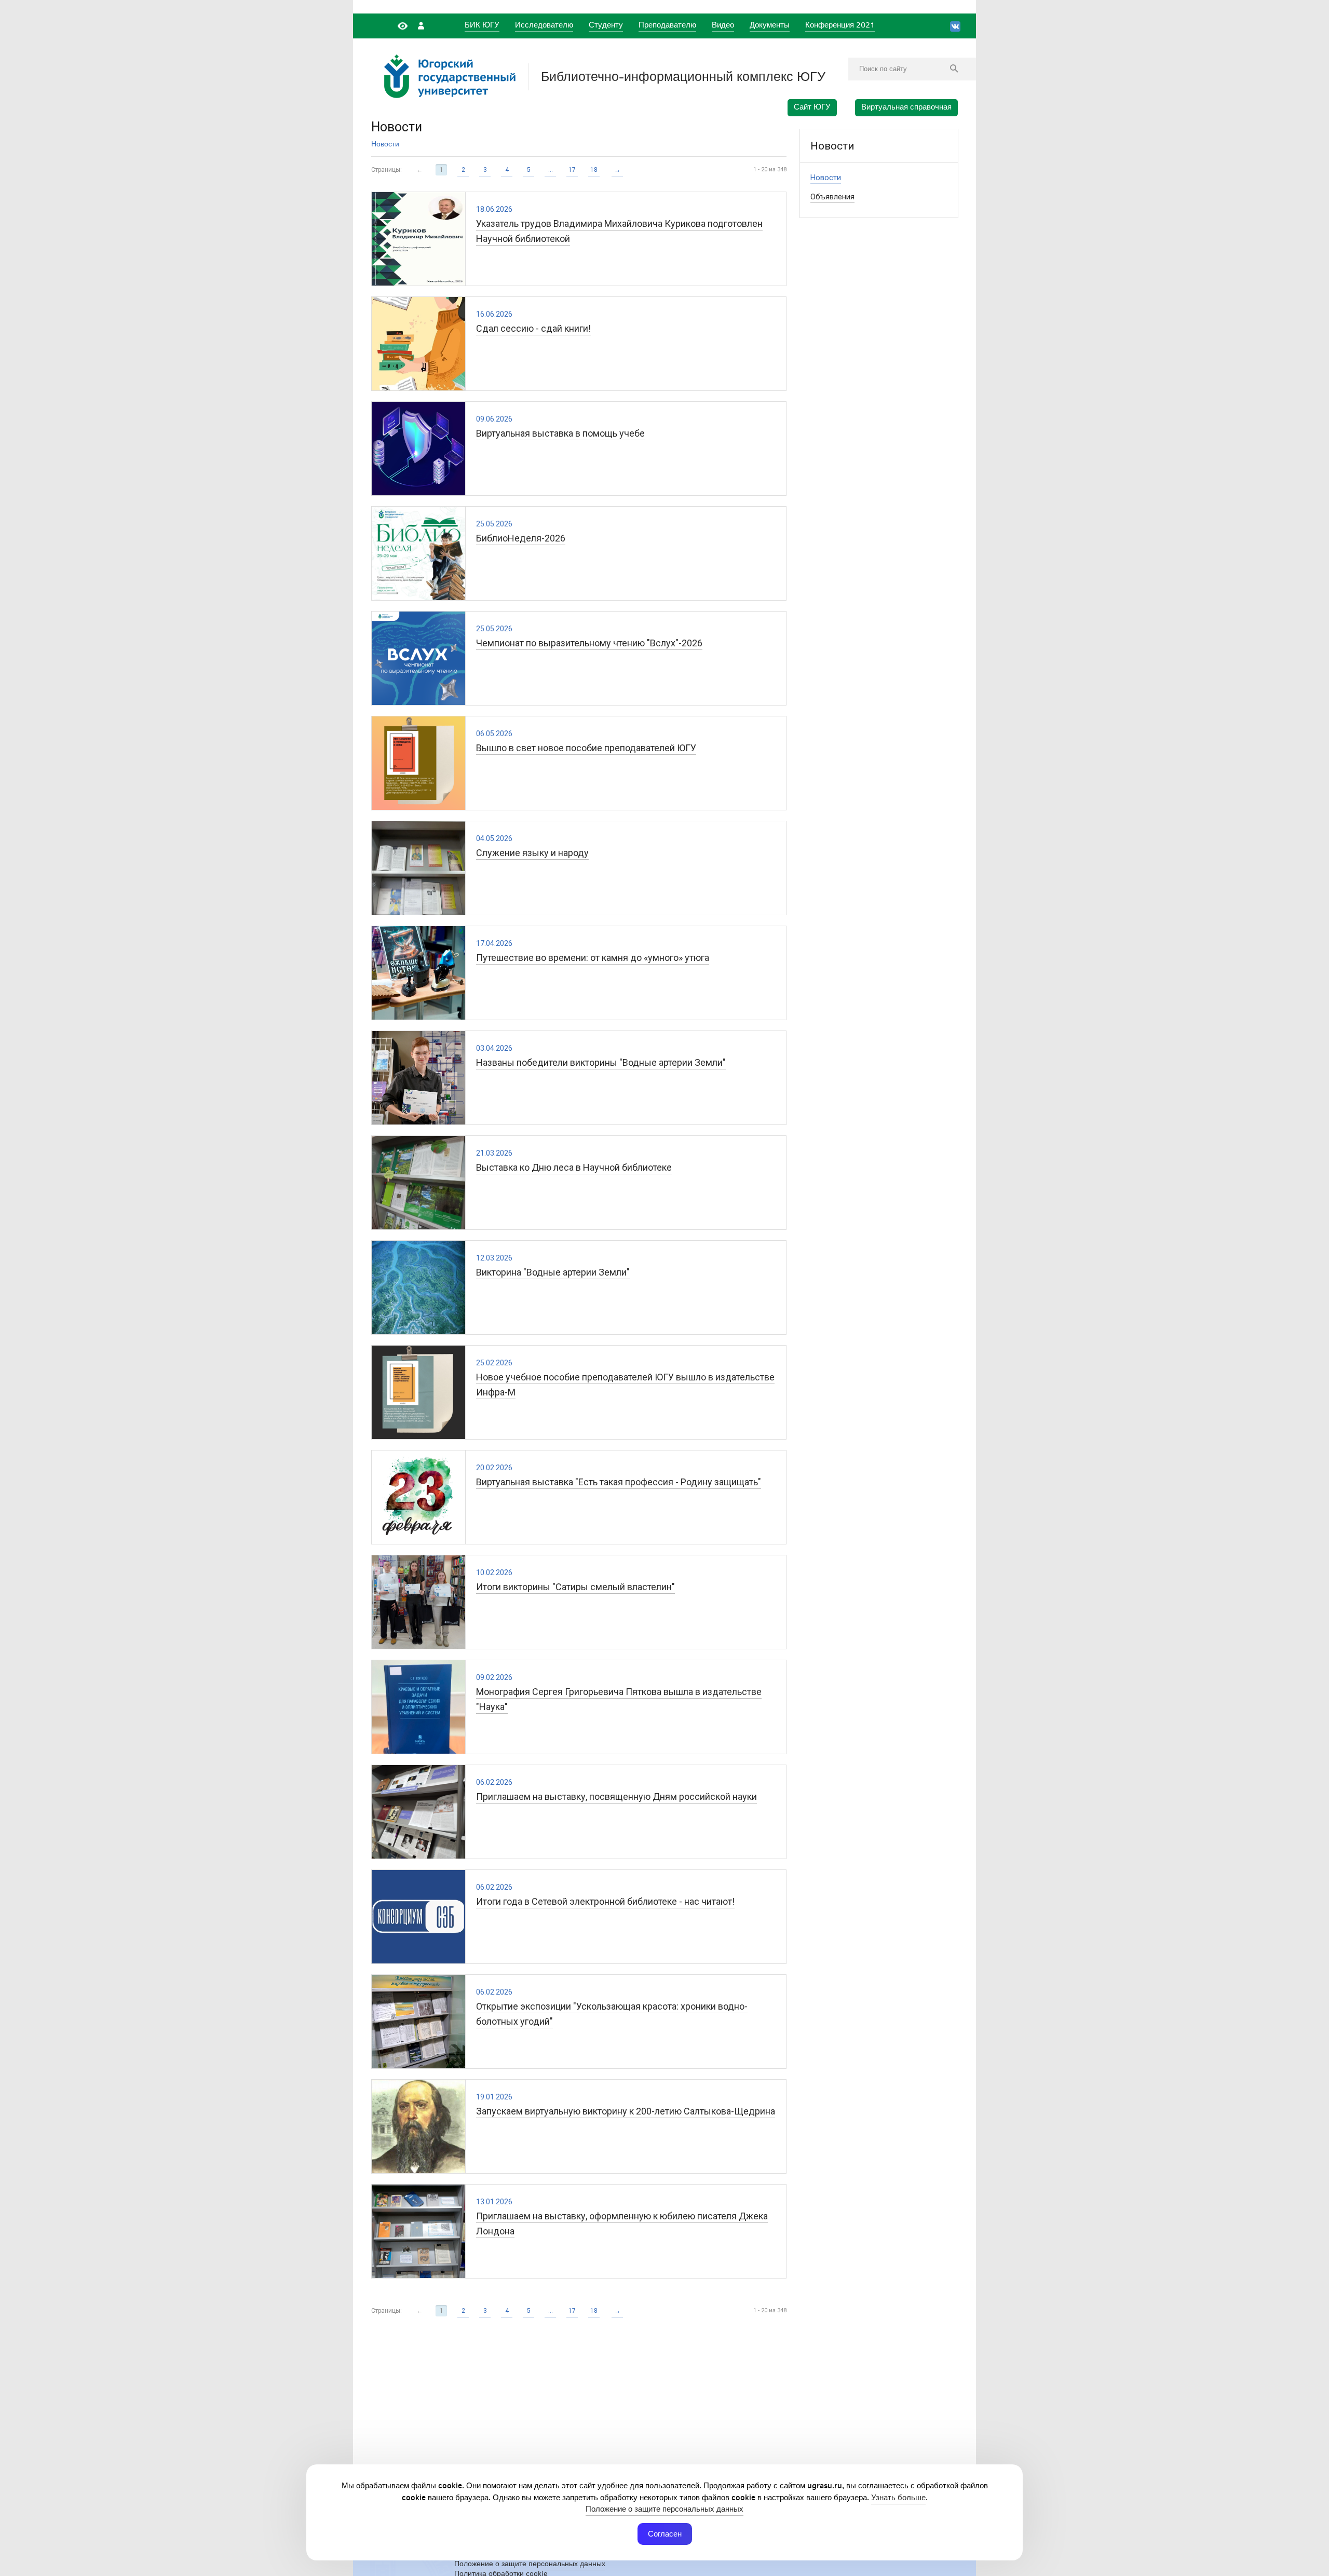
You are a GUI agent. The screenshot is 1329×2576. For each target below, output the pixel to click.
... (551, 170)
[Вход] (421, 25)
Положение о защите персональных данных (664, 2509)
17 (572, 170)
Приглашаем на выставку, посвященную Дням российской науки (616, 1797)
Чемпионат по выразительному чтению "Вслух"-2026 (589, 643)
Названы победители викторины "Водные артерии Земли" (601, 1062)
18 (594, 170)
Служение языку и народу (532, 853)
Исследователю (544, 25)
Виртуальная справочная (906, 107)
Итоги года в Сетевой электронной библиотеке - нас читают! (605, 1901)
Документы (770, 25)
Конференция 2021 (840, 25)
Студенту (606, 25)
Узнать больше (898, 2497)
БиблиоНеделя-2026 (521, 538)
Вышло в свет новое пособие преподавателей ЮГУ (586, 748)
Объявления (832, 197)
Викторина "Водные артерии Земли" (553, 1272)
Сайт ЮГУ (812, 107)
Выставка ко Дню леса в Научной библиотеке (574, 1167)
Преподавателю (667, 25)
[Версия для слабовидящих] (404, 25)
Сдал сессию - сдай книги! (533, 328)
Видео (723, 25)
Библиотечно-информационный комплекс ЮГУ (683, 77)
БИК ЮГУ (482, 25)
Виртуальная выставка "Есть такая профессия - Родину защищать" (619, 1482)
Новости (385, 144)
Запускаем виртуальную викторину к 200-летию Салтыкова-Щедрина (626, 2111)
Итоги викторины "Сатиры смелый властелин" (575, 1587)
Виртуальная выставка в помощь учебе (560, 433)
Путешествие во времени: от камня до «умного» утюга (593, 958)
